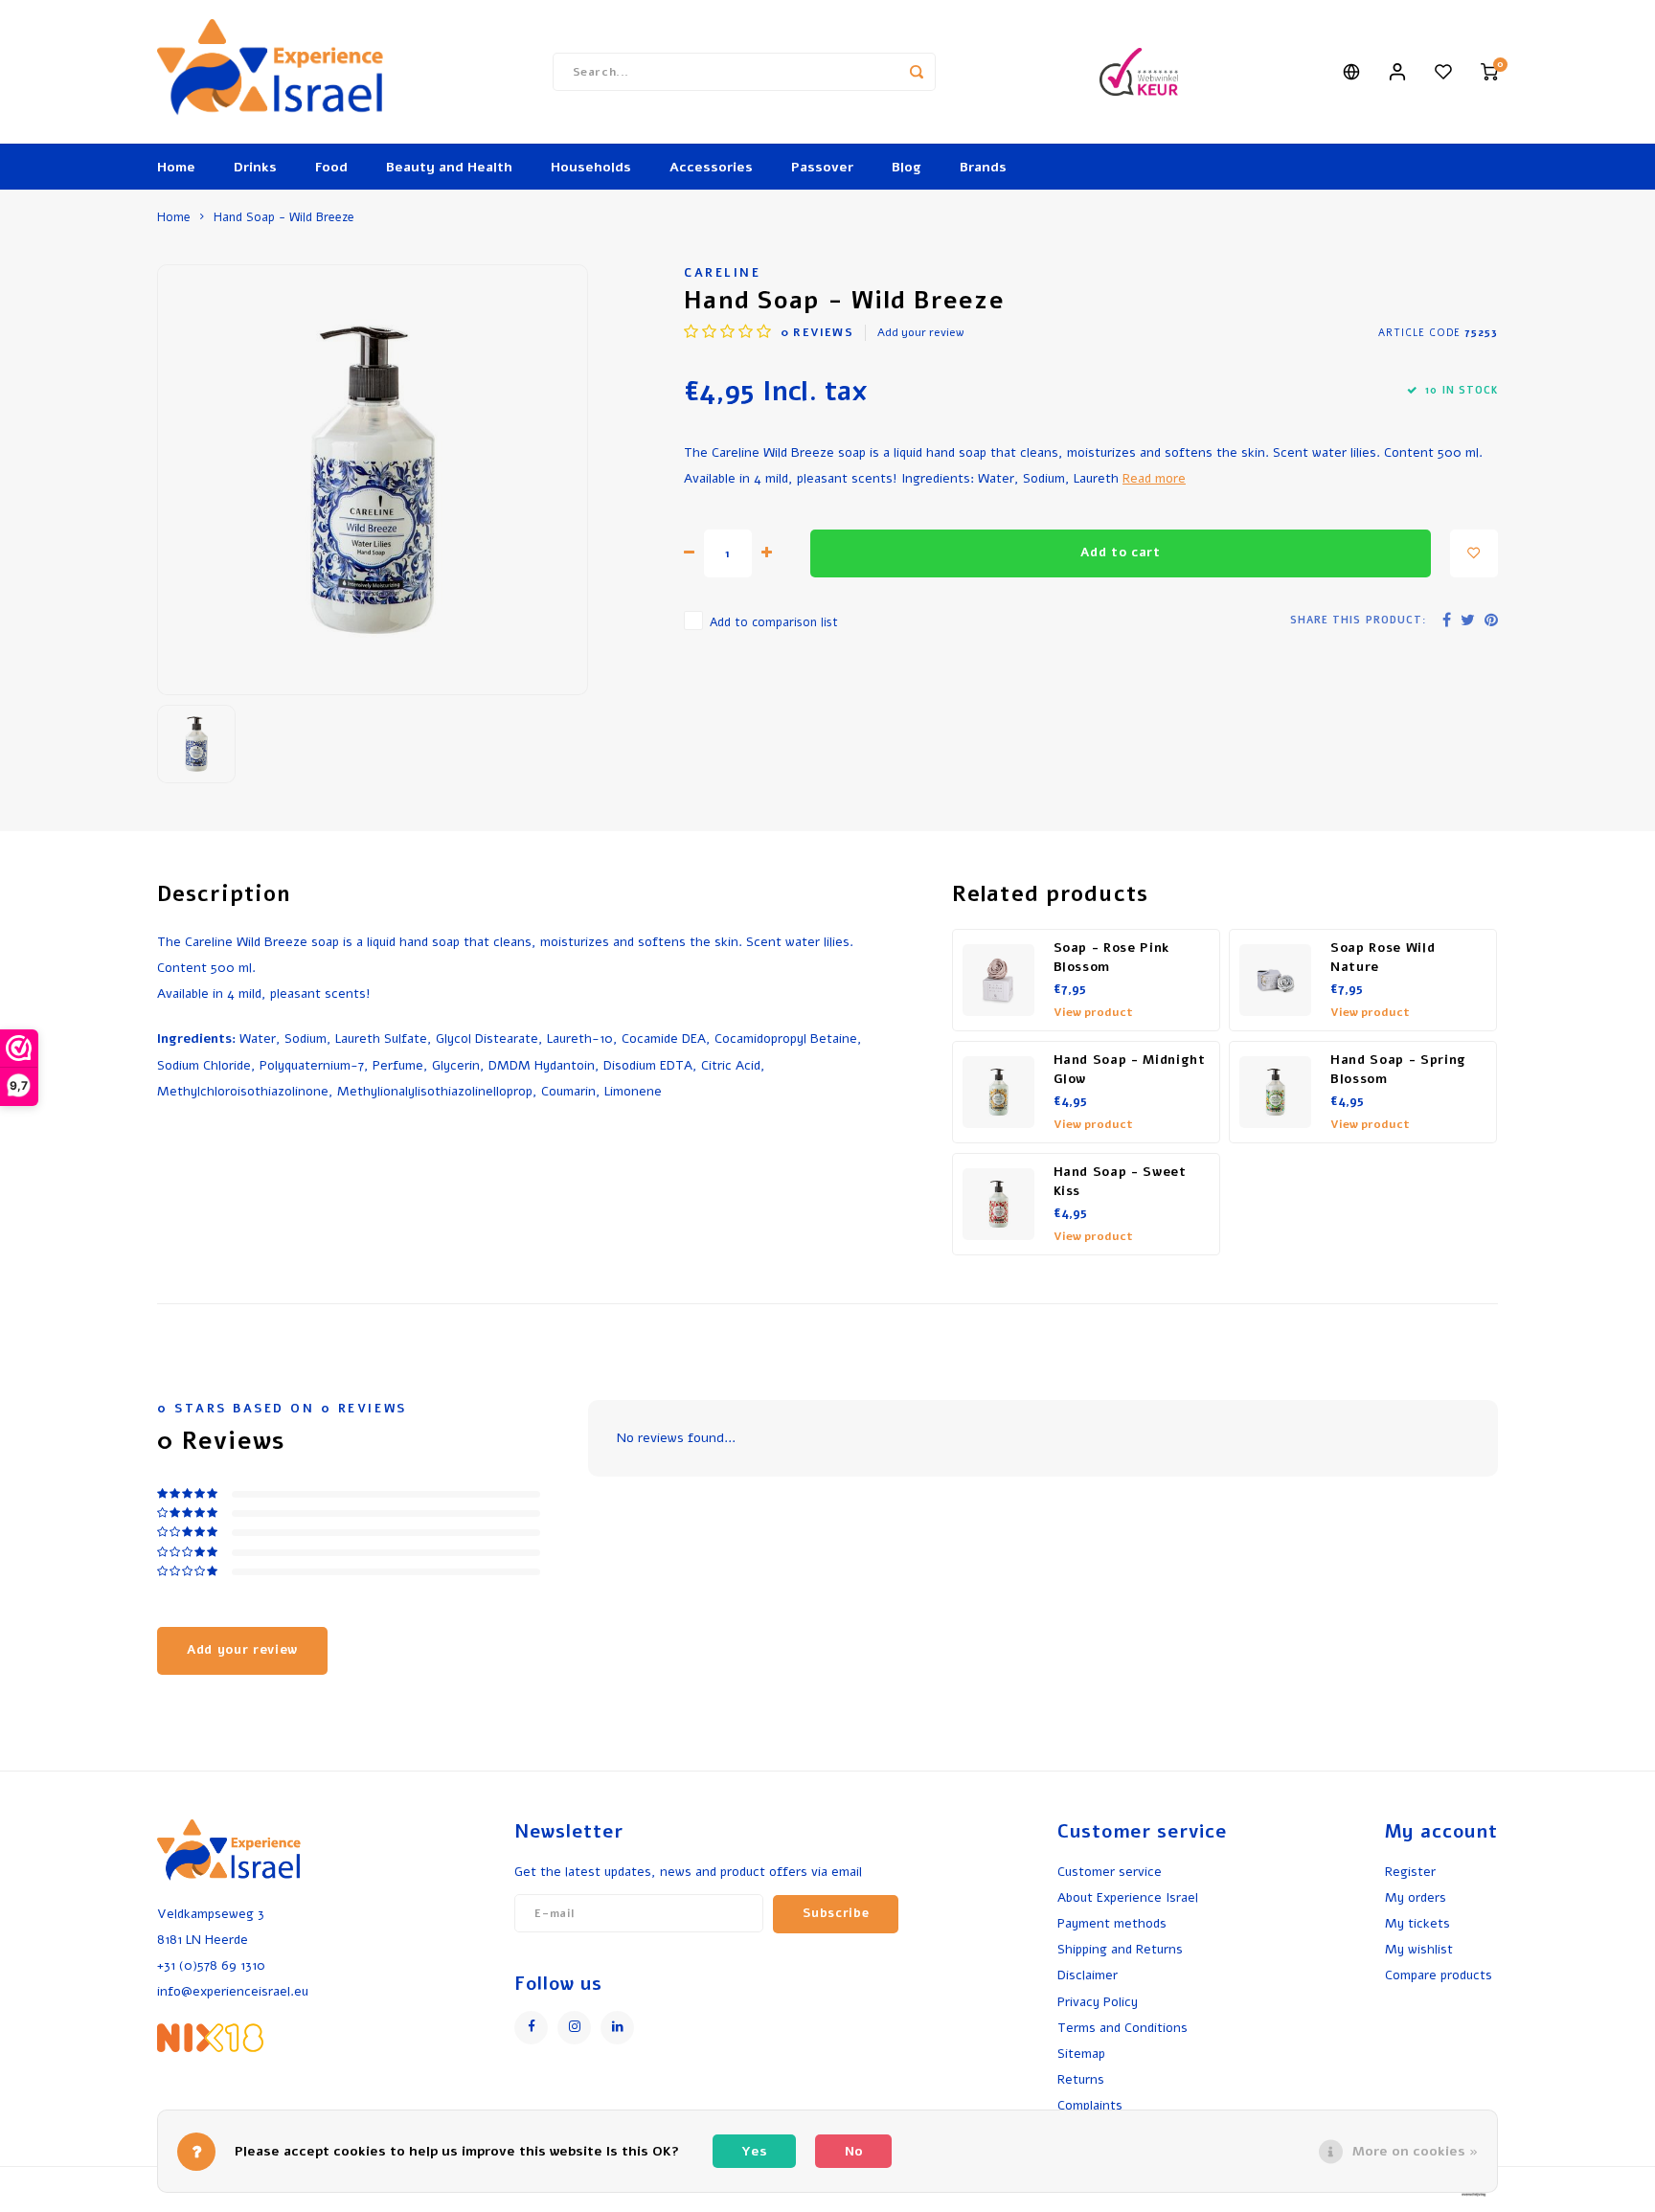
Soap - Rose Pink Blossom (1112, 958)
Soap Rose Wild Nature (1383, 958)
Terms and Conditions (1122, 2028)
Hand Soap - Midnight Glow (1130, 1070)
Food (331, 167)
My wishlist (1419, 1949)
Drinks (255, 167)
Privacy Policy (1098, 2002)
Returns (1081, 2079)
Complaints (1090, 2105)
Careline (722, 272)
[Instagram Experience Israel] (574, 2028)
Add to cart (1120, 553)
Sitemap (1081, 2054)
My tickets (1417, 1923)
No (854, 2151)
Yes (754, 2151)
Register (1410, 1872)
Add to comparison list (774, 622)
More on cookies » (1415, 2151)
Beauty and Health (449, 167)
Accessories (711, 167)
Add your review (921, 332)
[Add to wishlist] (1474, 553)
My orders (1416, 1897)
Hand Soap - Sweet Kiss (1120, 1182)
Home (176, 167)
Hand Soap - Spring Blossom (1398, 1070)
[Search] (917, 72)
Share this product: (1358, 620)
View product (1093, 1012)
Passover (822, 167)
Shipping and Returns (1120, 1949)
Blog (907, 167)
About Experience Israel (1128, 1897)
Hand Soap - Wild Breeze (284, 217)
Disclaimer (1088, 1975)
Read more (1154, 478)
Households (591, 167)
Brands (983, 167)
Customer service (1110, 1872)
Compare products (1439, 1975)
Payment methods (1112, 1923)
